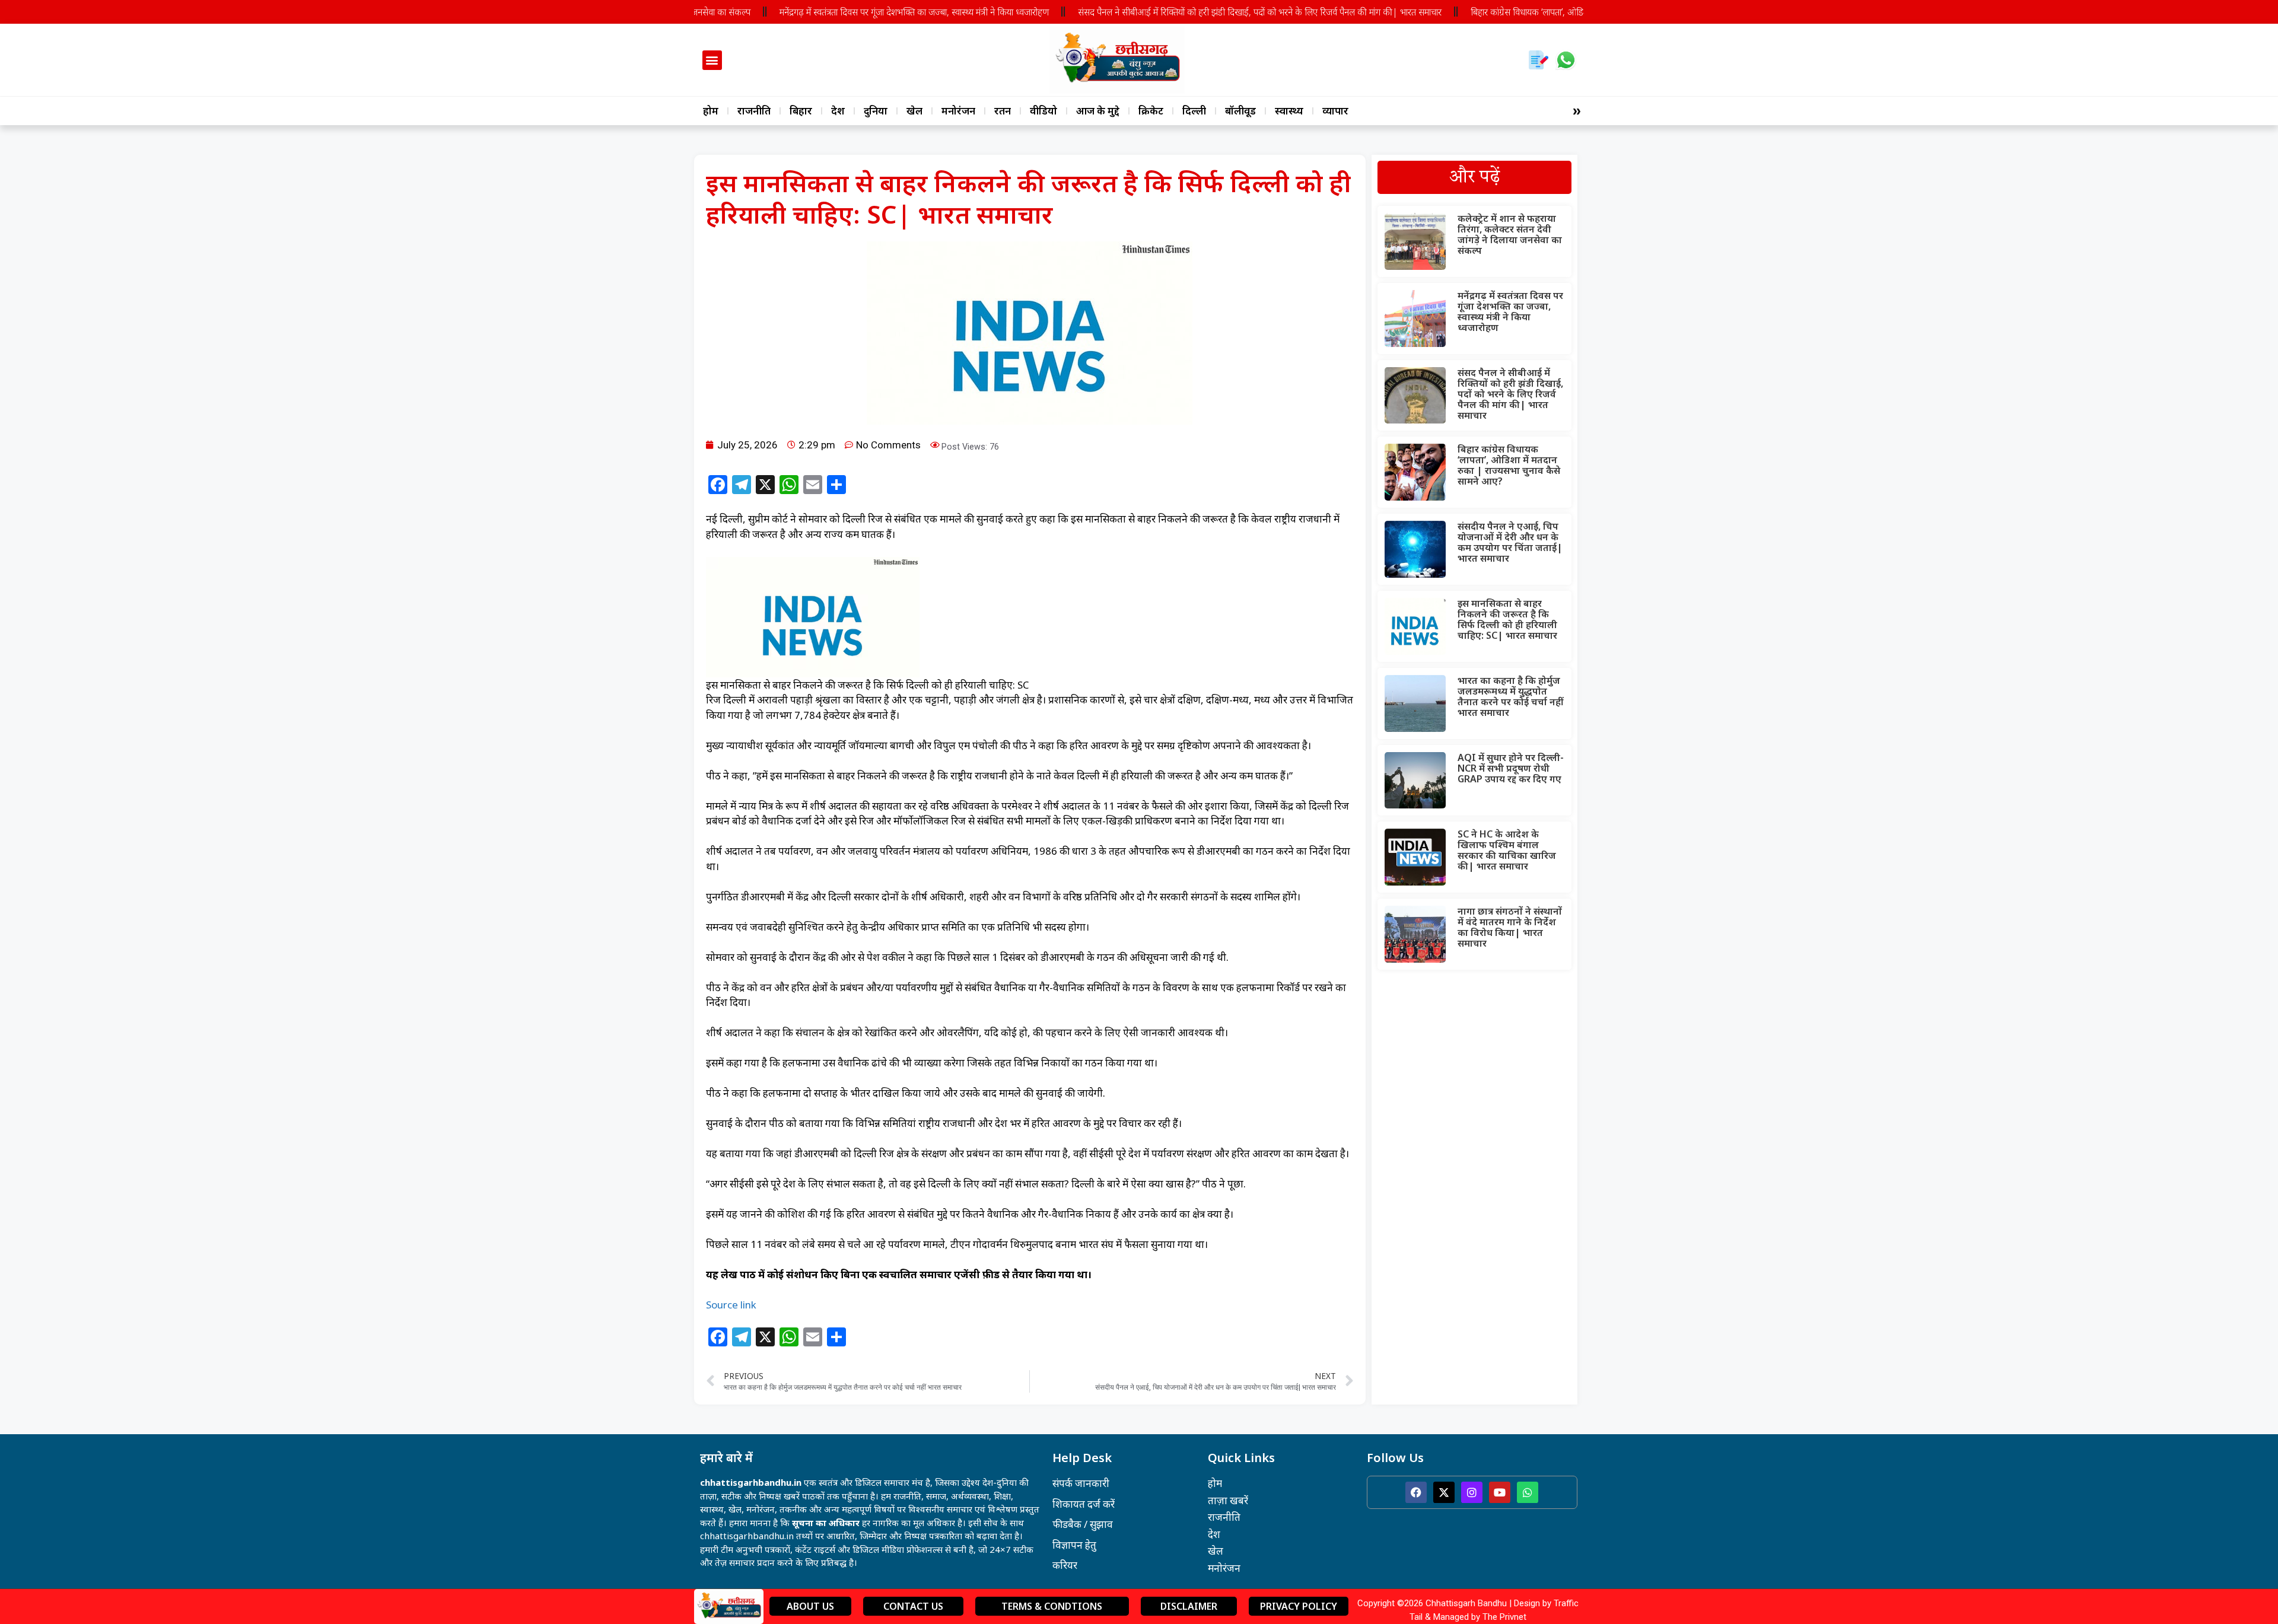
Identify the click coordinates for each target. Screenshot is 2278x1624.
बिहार (801, 111)
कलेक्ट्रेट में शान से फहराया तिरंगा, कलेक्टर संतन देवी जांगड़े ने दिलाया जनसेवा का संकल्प (1510, 234)
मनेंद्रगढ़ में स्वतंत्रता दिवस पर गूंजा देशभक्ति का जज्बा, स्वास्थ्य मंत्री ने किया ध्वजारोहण (861, 12)
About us (810, 1606)
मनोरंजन (958, 111)
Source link (731, 1305)
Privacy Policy (1299, 1606)
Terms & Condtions (1052, 1606)
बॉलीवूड (1240, 111)
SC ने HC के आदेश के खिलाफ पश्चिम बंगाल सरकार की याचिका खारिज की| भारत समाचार (1507, 850)
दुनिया (876, 111)
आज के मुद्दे (1098, 111)
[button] (712, 60)
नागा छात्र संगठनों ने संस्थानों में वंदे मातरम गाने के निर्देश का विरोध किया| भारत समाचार (1510, 927)
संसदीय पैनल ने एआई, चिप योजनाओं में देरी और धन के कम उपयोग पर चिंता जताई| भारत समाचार (1510, 542)
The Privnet (1504, 1617)
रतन (1003, 111)
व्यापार (1335, 111)
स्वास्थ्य (1289, 111)
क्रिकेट (1151, 111)
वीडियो (1043, 111)
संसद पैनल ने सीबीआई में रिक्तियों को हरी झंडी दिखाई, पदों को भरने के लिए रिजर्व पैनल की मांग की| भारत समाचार (1206, 12)
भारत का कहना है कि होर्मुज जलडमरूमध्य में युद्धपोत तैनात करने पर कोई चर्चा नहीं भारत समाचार (1511, 696)
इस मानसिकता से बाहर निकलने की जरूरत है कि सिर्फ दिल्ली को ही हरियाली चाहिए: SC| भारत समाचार (1507, 619)
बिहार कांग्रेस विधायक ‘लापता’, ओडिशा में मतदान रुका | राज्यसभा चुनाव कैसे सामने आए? (1558, 12)
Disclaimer (1189, 1606)
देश (838, 111)
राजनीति (754, 111)
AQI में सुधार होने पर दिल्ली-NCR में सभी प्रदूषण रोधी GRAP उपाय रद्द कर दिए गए (1511, 768)
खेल (914, 111)
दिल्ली (1194, 111)
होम (711, 111)
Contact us (913, 1606)
